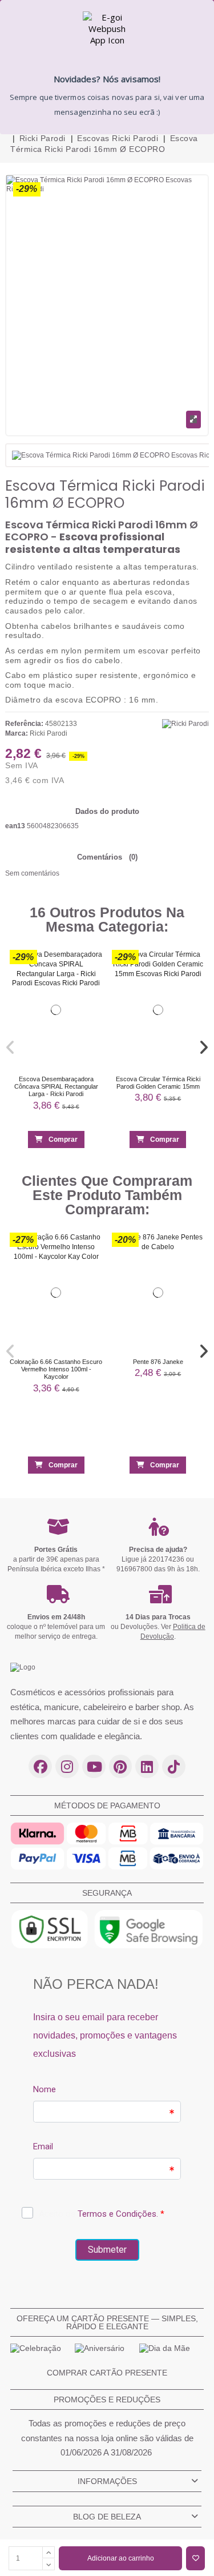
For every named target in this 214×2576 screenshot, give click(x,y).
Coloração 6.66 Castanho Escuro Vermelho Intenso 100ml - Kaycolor (56, 1369)
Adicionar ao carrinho (121, 2558)
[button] (11, 1048)
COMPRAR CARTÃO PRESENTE (107, 2373)
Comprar (63, 1140)
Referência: (24, 724)
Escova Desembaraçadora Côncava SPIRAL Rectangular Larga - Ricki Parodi (56, 1087)
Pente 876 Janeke (158, 1361)
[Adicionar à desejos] (195, 2558)
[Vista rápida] (90, 984)
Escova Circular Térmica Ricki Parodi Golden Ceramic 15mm (158, 1083)
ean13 (15, 826)
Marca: (17, 733)
